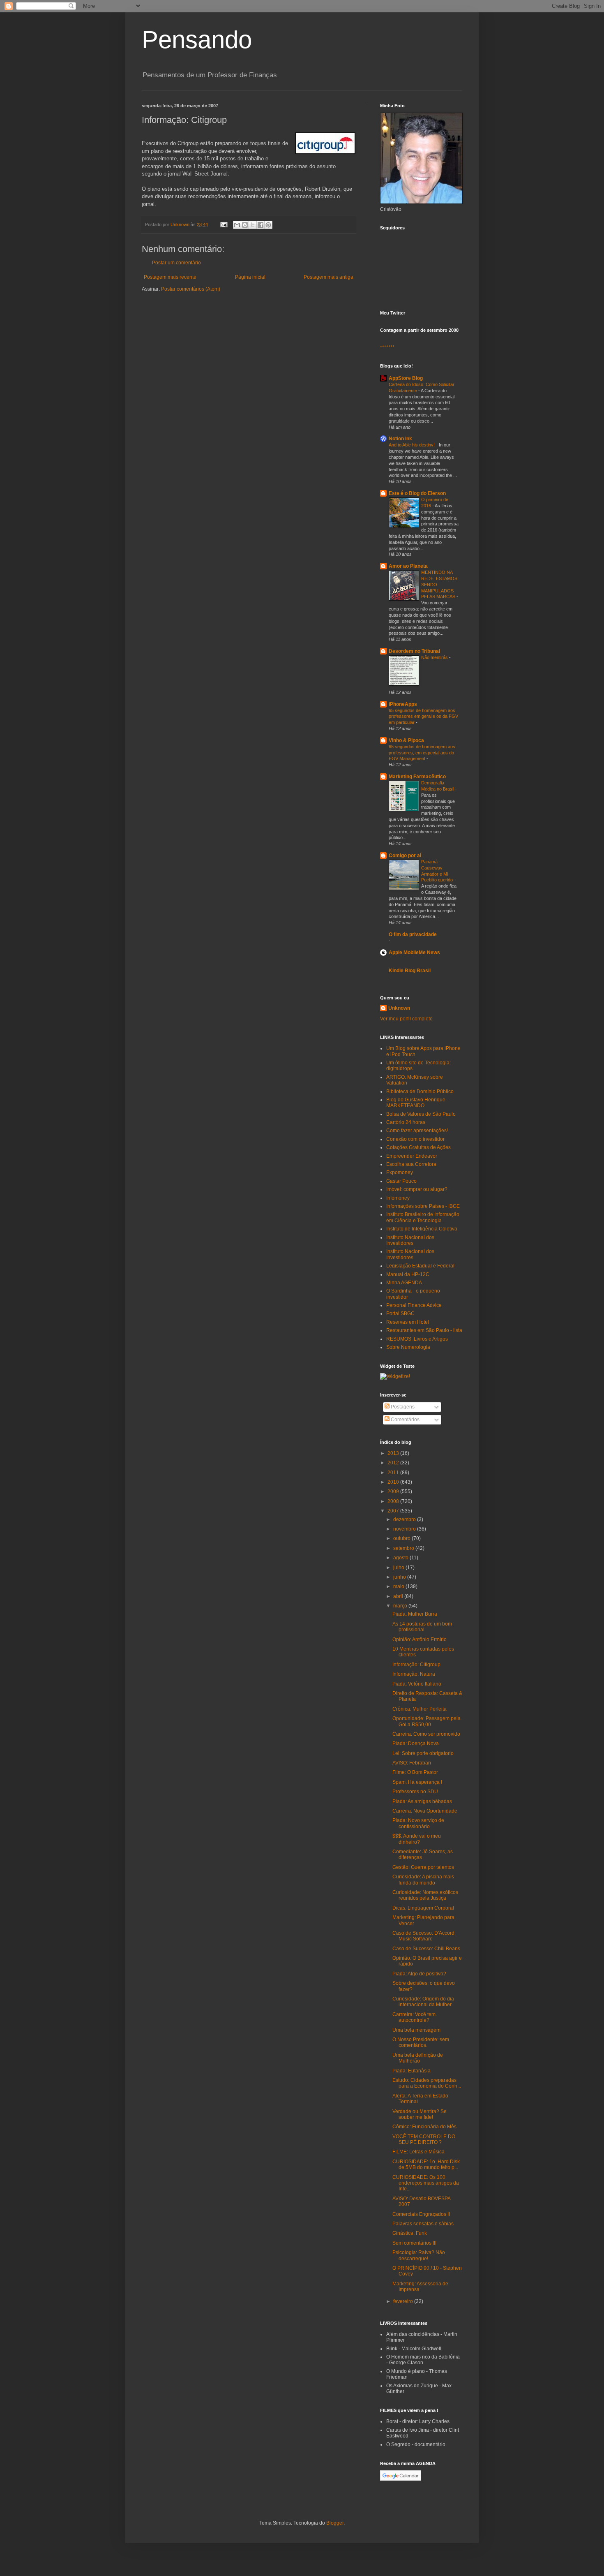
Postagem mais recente (170, 277)
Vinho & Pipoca (406, 740)
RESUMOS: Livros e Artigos (417, 1339)
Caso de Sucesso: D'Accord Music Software (423, 1936)
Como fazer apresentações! (417, 1131)
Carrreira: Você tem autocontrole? (414, 2017)
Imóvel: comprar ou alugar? (417, 1189)
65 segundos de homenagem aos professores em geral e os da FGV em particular (423, 717)
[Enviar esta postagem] (224, 224)
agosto (401, 1558)
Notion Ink (400, 439)
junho (400, 1577)
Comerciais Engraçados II (421, 2214)
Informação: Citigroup (416, 1665)
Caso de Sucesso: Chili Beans (426, 1949)
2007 (394, 1511)
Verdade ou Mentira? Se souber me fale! (420, 2114)
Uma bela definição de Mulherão (418, 2058)
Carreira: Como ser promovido (426, 1734)
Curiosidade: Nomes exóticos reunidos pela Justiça (425, 1895)
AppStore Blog (406, 378)
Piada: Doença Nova (416, 1744)
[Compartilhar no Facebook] (261, 225)
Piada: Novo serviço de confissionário (418, 1823)
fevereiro (404, 2301)
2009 (394, 1491)
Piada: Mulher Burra (415, 1614)
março (401, 1606)
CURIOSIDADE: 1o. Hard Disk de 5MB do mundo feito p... (426, 2164)
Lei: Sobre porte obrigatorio (423, 1753)
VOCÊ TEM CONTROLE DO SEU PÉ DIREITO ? (424, 2139)
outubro (402, 1538)
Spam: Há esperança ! (417, 1782)
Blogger (335, 2523)
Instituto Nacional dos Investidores (410, 1240)
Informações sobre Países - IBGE (423, 1206)
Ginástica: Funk (410, 2233)
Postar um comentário (176, 263)
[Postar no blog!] (245, 225)
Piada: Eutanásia (412, 2071)
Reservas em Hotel (408, 1322)
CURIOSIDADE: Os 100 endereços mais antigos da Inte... (426, 2183)
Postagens (402, 1407)
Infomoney (398, 1198)
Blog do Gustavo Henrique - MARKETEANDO (417, 1103)
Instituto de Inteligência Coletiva (422, 1229)
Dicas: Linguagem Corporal (423, 1908)
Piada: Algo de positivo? (419, 1974)
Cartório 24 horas (406, 1122)
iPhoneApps (403, 704)
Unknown (399, 1008)
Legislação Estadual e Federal (420, 1266)
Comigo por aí (405, 856)
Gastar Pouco (401, 1181)
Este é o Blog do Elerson (417, 493)
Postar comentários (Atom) (191, 289)
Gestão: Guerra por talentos (423, 1867)
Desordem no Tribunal (414, 651)
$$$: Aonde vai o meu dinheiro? (417, 1839)
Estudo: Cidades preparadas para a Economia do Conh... (427, 2083)
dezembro (405, 1519)
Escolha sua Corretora (411, 1164)
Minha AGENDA (404, 1283)
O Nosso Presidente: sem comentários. (421, 2042)
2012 (394, 1463)
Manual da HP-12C (408, 1274)
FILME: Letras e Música (418, 2152)
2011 (394, 1473)
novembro (405, 1529)
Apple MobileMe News (414, 953)
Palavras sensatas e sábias (423, 2224)
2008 (394, 1501)
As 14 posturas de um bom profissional (422, 1627)
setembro (404, 1548)
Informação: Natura (414, 1674)
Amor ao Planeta (408, 566)
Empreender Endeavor (412, 1156)
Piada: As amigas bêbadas (422, 1801)
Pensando (197, 40)
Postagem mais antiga (329, 277)
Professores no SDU (415, 1792)
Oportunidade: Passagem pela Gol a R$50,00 (426, 1721)
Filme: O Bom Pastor (415, 1772)
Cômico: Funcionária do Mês (424, 2127)
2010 (394, 1482)
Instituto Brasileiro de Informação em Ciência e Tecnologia (423, 1217)
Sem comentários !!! (414, 2243)
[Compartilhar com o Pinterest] (268, 225)
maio (399, 1586)
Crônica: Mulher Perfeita (420, 1709)
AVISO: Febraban (412, 1763)
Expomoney (400, 1172)
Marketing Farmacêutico (417, 777)
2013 (394, 1453)
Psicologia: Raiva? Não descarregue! (419, 2255)
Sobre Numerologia (408, 1347)
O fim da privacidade (413, 934)
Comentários (405, 1420)
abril (399, 1596)
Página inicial (250, 277)
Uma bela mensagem (416, 2030)
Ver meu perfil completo (406, 1019)
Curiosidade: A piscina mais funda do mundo (423, 1880)
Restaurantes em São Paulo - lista (424, 1330)
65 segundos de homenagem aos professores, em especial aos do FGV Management (422, 753)
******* (387, 347)
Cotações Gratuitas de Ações (418, 1147)
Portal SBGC (400, 1313)
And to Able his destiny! (412, 445)
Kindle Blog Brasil (410, 971)
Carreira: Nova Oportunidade (425, 1811)
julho (399, 1568)
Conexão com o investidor (415, 1139)
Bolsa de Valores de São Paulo (421, 1114)
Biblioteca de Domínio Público (420, 1091)
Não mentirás (435, 657)
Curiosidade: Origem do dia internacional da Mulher (423, 2002)
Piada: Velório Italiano (417, 1684)
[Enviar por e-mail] (237, 225)
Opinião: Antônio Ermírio (420, 1639)
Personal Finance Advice (414, 1305)
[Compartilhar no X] (253, 225)
